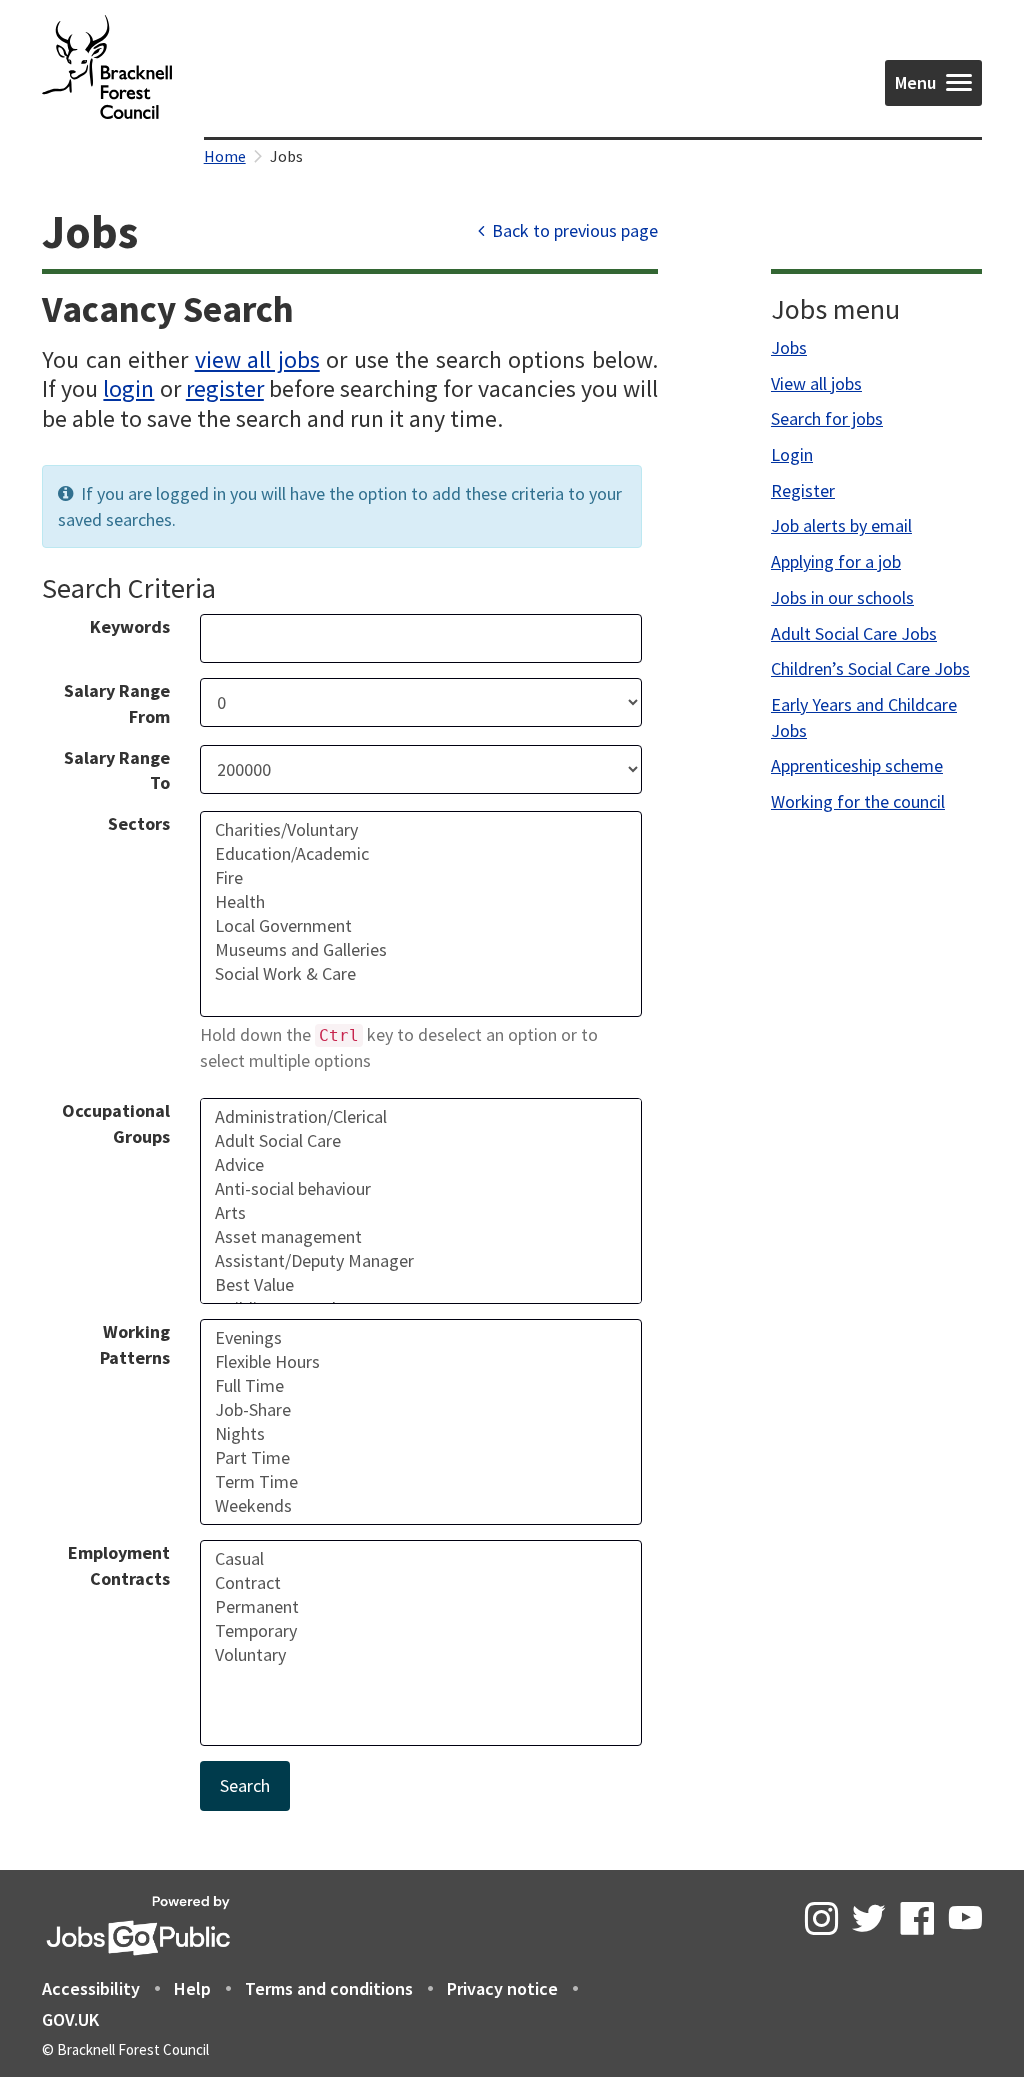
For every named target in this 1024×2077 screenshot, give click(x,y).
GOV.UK (70, 2019)
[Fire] (421, 878)
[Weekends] (421, 1506)
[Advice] (421, 1165)
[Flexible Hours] (421, 1362)
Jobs (789, 347)
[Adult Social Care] (421, 1141)
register (225, 388)
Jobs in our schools (842, 597)
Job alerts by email (841, 525)
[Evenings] (421, 1338)
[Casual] (421, 1559)
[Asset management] (421, 1237)
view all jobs (257, 359)
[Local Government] (421, 926)
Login (792, 454)
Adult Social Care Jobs (854, 633)
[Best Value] (421, 1285)
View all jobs (816, 383)
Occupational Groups (116, 1123)
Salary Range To (117, 770)
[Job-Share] (421, 1410)
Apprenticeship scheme (857, 765)
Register (803, 490)
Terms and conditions (329, 1988)
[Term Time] (421, 1482)
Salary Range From (117, 703)
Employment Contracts (119, 1565)
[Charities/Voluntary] (421, 830)
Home (225, 156)
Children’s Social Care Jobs (870, 668)
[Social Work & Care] (421, 974)
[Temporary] (421, 1631)
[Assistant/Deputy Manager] (421, 1261)
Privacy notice (502, 1988)
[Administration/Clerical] (421, 1117)
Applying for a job (836, 561)
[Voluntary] (421, 1655)
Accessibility (91, 1988)
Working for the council (858, 801)
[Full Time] (421, 1386)
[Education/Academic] (421, 854)
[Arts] (421, 1213)
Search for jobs (827, 418)
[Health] (421, 902)
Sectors (139, 823)
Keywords (130, 626)
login (128, 388)
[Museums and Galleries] (421, 950)
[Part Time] (421, 1458)
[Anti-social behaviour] (421, 1189)
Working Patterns (135, 1344)
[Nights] (421, 1434)
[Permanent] (421, 1607)
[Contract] (421, 1583)
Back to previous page (573, 230)
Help (192, 1988)
